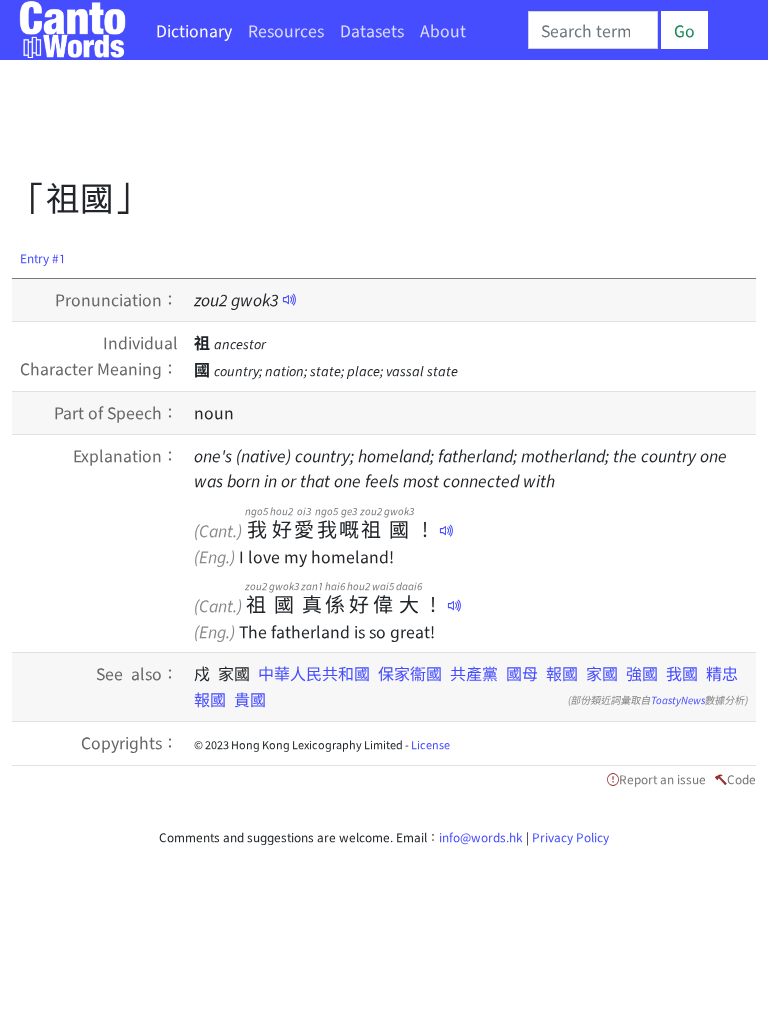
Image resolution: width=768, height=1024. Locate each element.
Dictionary (194, 30)
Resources (286, 30)
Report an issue (662, 778)
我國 (682, 673)
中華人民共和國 (314, 673)
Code (741, 778)
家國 (602, 673)
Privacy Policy (570, 836)
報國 (562, 673)
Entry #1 (43, 257)
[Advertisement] (376, 125)
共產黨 (474, 673)
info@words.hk (481, 836)
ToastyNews (678, 699)
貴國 (250, 699)
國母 (522, 673)
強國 (642, 673)
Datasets (372, 30)
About (443, 30)
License (430, 744)
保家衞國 (410, 673)
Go (684, 30)
